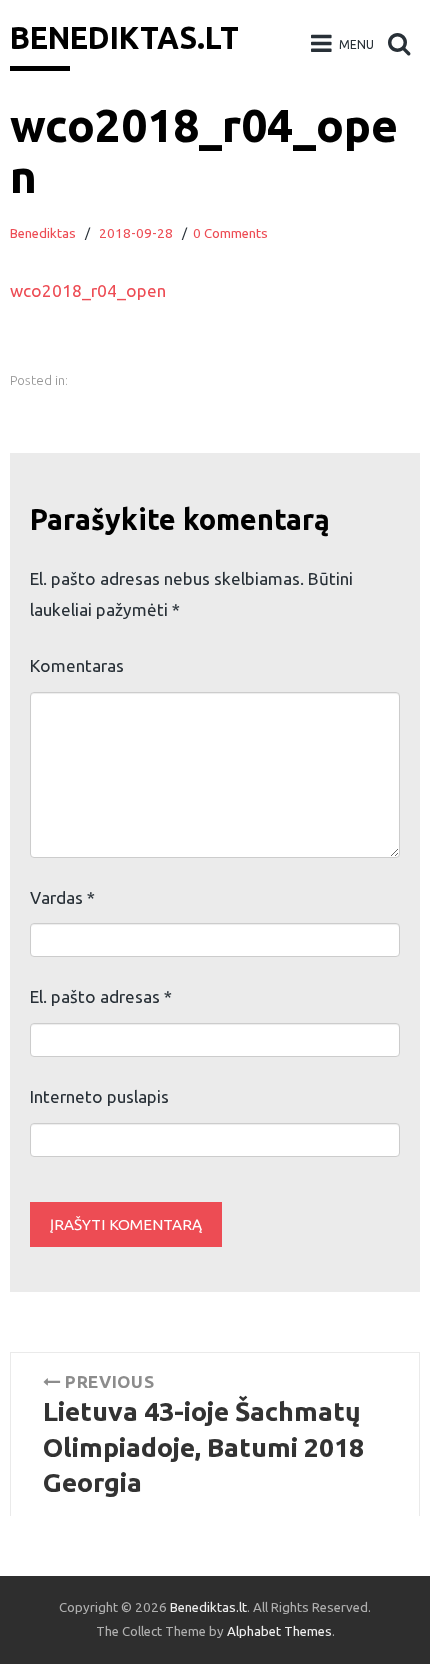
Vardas (62, 897)
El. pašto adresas (101, 996)
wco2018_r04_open (88, 290)
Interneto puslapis (99, 1096)
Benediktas (43, 233)
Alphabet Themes (279, 1631)
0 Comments (230, 233)
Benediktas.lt (124, 38)
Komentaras (77, 665)
